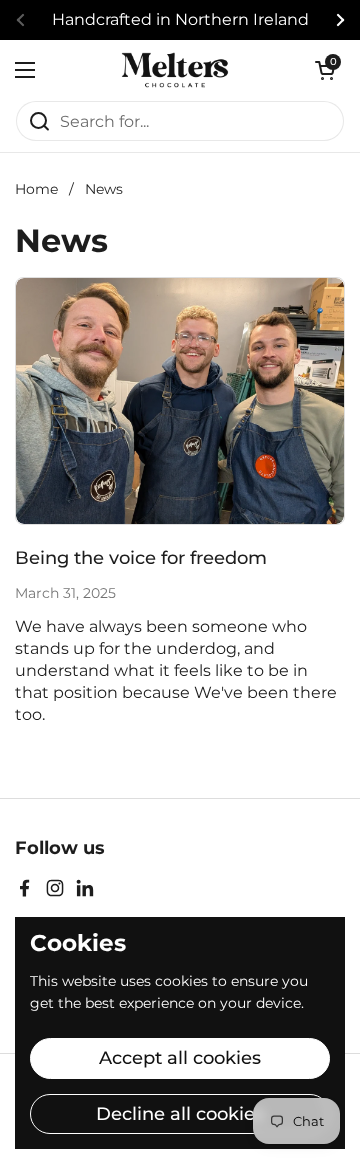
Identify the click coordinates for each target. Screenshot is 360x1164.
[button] (325, 70)
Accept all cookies (180, 1058)
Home (36, 189)
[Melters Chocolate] (175, 70)
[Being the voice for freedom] (180, 401)
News (104, 189)
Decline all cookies (180, 1114)
